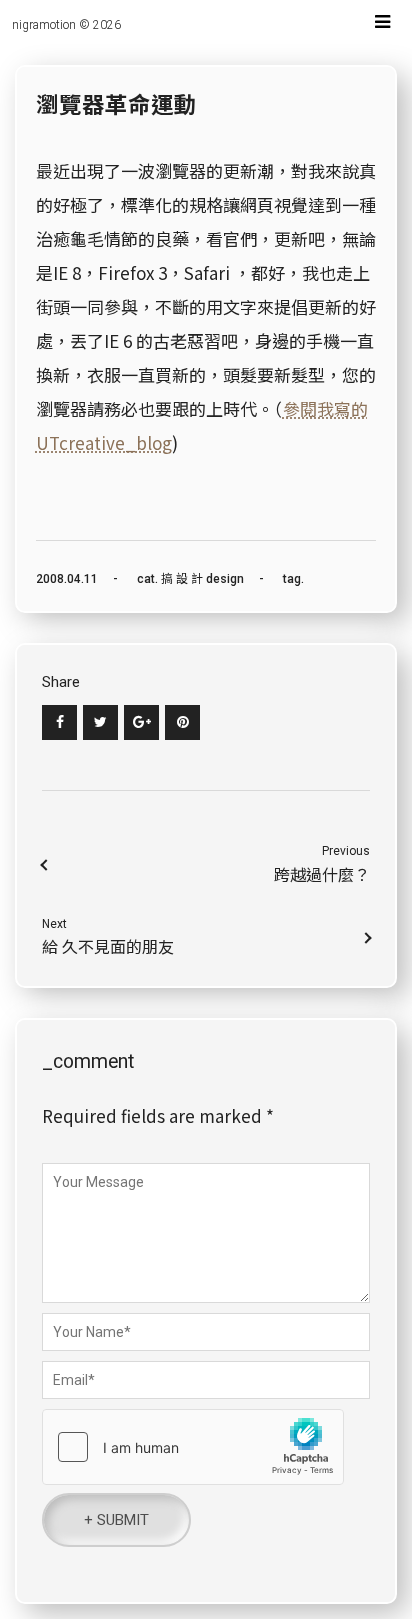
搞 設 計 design (202, 579)
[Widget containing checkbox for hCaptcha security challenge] (193, 1447)
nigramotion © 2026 (66, 25)
